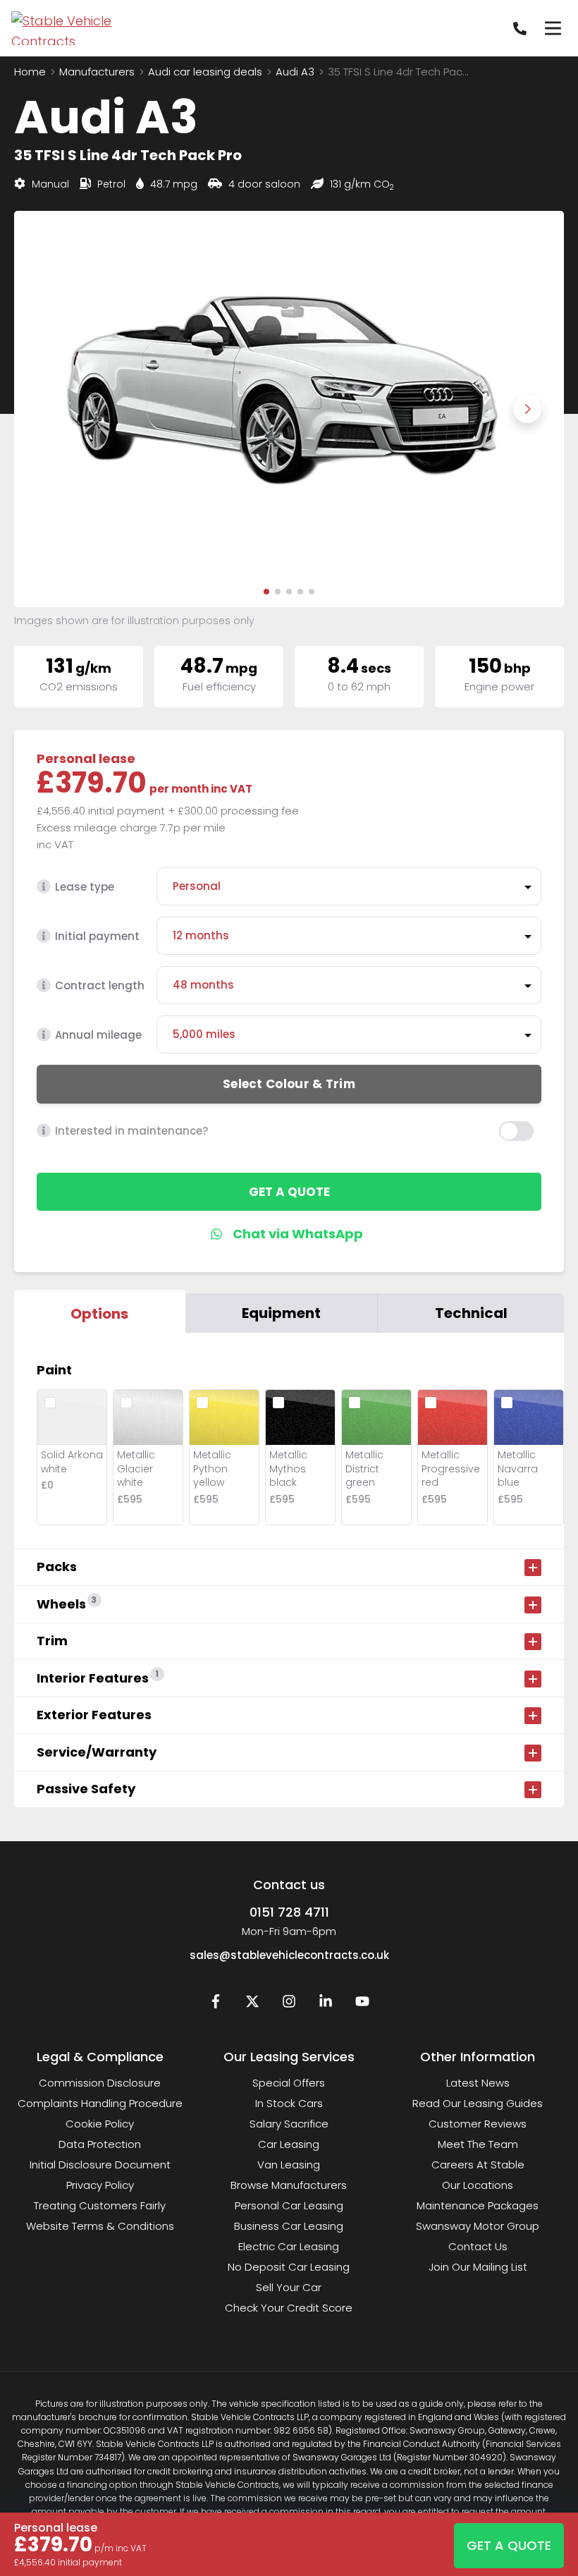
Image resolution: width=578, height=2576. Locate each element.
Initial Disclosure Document (100, 2165)
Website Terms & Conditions (100, 2226)
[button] (266, 592)
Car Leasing (289, 2144)
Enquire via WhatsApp (289, 1234)
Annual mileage (98, 1035)
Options (99, 1314)
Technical (471, 1313)
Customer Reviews (478, 2124)
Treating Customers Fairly (100, 2205)
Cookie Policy (100, 2124)
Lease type (85, 887)
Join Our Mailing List (478, 2267)
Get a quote (289, 1192)
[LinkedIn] (326, 2004)
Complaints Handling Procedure (100, 2103)
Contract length (100, 985)
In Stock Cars (289, 2103)
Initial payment (97, 936)
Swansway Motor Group (478, 2226)
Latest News (478, 2083)
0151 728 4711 (289, 1912)
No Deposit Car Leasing (289, 2267)
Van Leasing (289, 2165)
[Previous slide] (51, 409)
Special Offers (289, 2083)
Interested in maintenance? (131, 1131)
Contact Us (478, 2246)
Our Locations (478, 2185)
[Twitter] (252, 2004)
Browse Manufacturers (289, 2185)
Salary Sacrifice (289, 2124)
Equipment (281, 1313)
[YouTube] (362, 2004)
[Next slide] (527, 409)
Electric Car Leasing (289, 2246)
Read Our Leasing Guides (478, 2103)
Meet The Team (478, 2144)
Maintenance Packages (478, 2205)
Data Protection (100, 2144)
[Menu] (553, 28)
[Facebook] (216, 2004)
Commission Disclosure (100, 2083)
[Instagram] (289, 2004)
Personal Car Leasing (289, 2205)
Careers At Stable (478, 2165)
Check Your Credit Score (289, 2308)
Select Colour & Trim (289, 1084)
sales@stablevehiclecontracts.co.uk (289, 1955)
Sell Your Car (289, 2287)
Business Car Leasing (289, 2226)
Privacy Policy (100, 2185)
